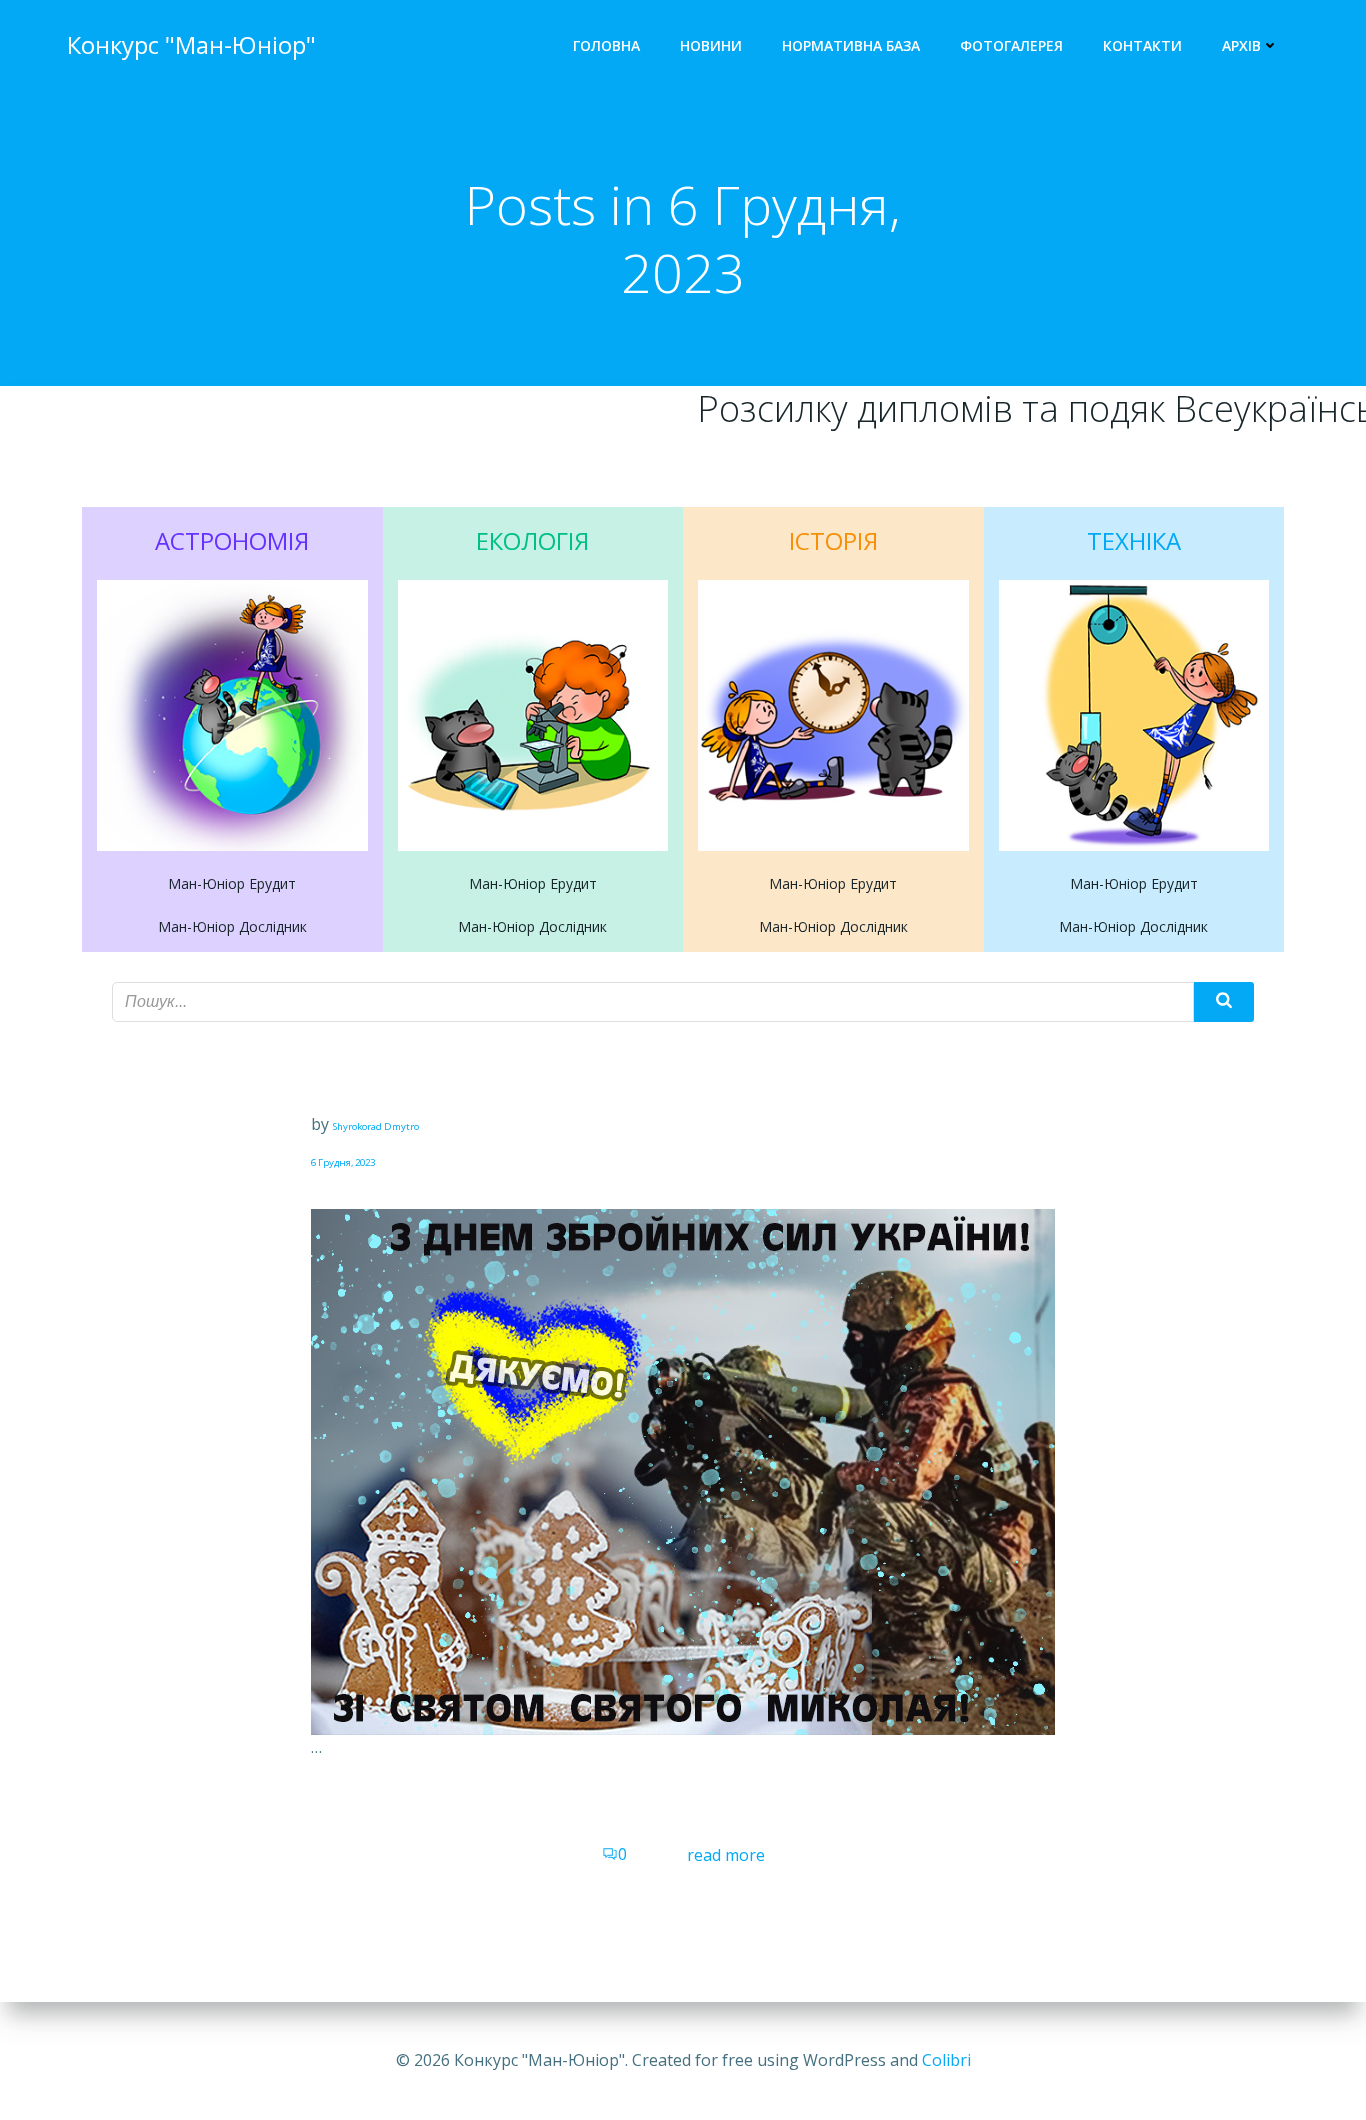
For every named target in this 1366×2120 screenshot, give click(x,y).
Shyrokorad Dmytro (376, 1126)
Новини (711, 45)
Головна (606, 45)
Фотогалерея (1011, 45)
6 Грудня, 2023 (343, 1162)
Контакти (1142, 45)
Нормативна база (851, 45)
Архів (1241, 45)
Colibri (946, 2060)
